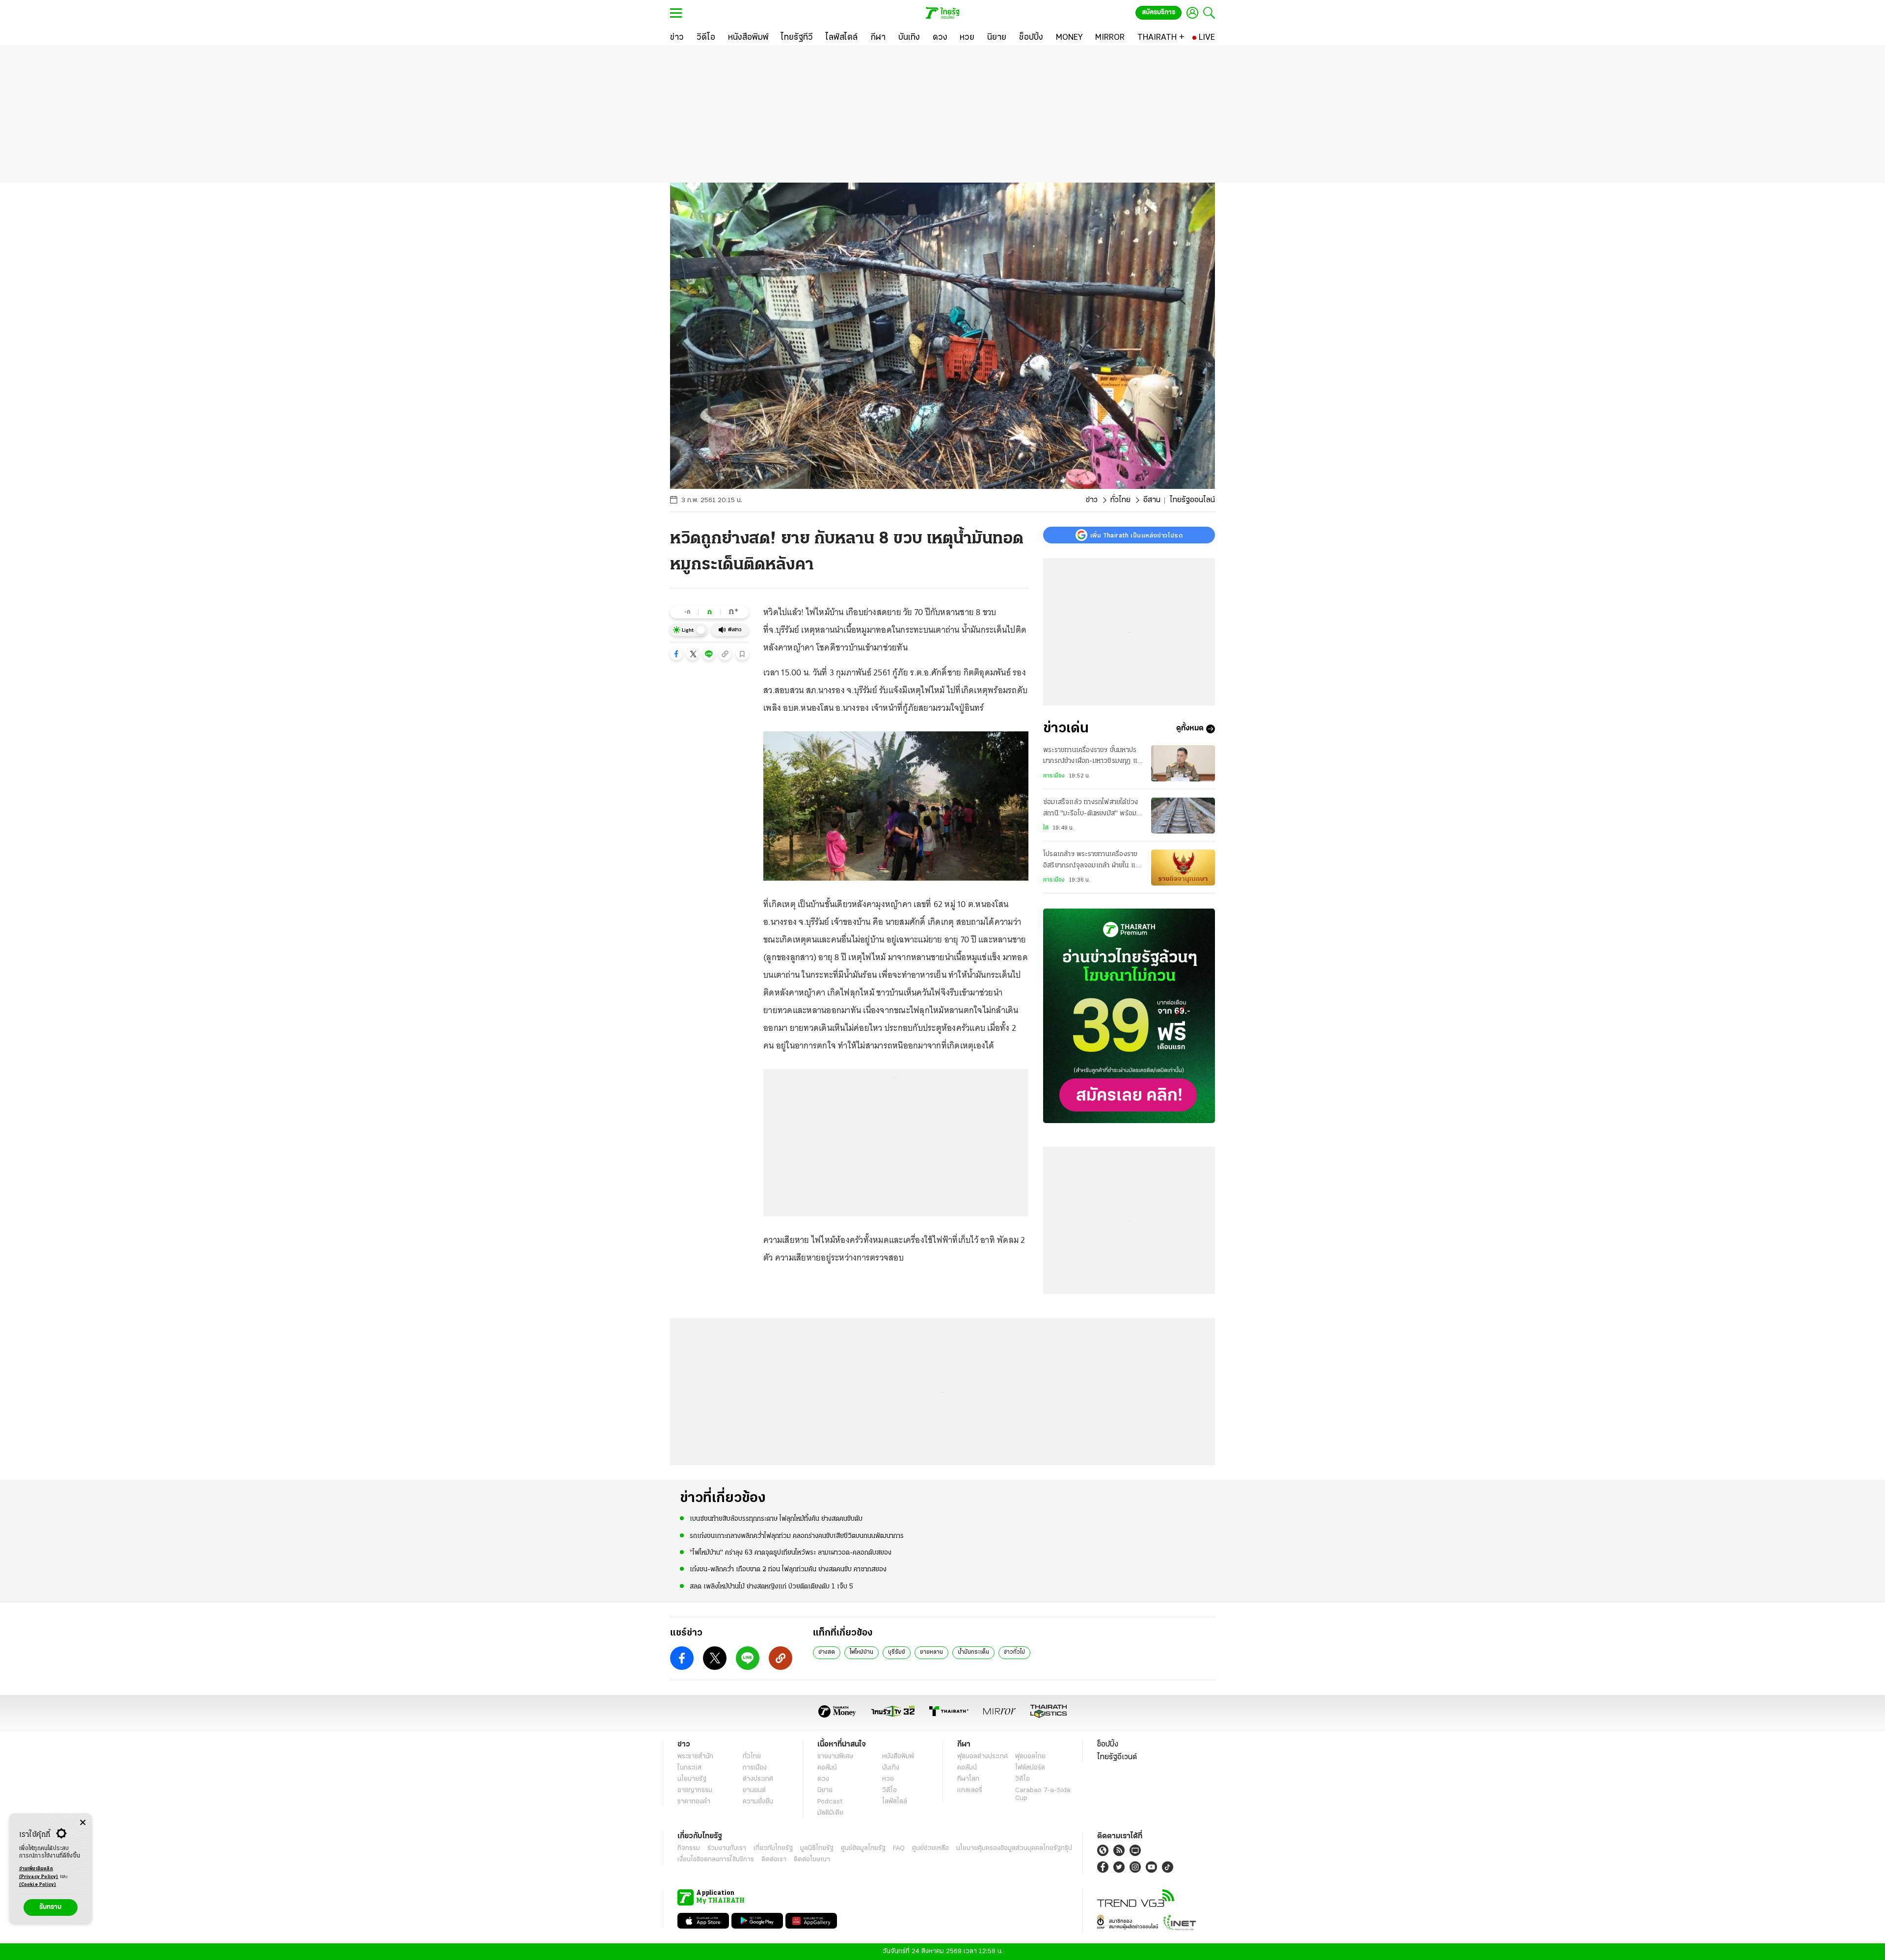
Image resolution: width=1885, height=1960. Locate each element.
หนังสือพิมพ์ (898, 1757)
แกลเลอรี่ (970, 1790)
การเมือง (1054, 776)
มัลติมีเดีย (830, 1813)
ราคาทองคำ (694, 1802)
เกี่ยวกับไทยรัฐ (773, 1848)
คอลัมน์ (827, 1768)
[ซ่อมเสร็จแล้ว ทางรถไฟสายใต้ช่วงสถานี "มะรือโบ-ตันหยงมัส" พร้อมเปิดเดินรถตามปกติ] (1183, 816)
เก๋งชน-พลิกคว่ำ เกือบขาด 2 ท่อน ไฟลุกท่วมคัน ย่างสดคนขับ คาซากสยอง (788, 1570)
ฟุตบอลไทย (1030, 1757)
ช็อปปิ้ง (1108, 1745)
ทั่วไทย (1120, 500)
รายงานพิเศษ (835, 1757)
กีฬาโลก (968, 1779)
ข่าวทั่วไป (1014, 1652)
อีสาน (1152, 500)
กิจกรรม (689, 1848)
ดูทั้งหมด (1190, 729)
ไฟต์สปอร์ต (1030, 1768)
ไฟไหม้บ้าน (862, 1652)
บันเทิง (891, 1768)
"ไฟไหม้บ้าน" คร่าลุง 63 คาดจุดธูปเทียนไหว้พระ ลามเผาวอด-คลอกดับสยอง (791, 1553)
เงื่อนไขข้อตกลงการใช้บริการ (716, 1860)
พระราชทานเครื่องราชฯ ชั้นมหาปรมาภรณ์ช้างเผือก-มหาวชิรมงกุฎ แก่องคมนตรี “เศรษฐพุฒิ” (1092, 757)
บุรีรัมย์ (897, 1652)
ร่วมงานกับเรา (727, 1848)
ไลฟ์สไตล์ (895, 1802)
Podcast (830, 1802)
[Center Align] (83, 1823)
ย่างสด (827, 1652)
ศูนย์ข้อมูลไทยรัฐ (863, 1848)
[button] (676, 654)
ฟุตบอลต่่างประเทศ (983, 1757)
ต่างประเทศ (758, 1779)
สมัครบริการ (1158, 13)
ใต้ (1046, 828)
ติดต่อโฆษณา (812, 1860)
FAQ (899, 1848)
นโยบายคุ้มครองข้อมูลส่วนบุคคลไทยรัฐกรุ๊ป (1014, 1848)
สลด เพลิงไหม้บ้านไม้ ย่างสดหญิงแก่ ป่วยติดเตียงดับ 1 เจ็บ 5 (771, 1587)
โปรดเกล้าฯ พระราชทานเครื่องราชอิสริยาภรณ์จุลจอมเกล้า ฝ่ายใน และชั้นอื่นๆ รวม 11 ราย (1092, 861)
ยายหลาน (931, 1652)
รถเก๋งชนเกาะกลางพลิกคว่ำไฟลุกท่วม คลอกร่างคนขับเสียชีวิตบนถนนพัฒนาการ (797, 1536)
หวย (888, 1779)
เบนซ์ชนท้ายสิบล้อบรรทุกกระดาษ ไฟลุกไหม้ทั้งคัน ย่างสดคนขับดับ (776, 1519)
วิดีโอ (889, 1790)
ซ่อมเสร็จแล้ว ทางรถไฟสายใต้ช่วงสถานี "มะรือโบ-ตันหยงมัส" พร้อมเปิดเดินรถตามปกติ (1091, 809)
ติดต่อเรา (774, 1860)
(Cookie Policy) (38, 1885)
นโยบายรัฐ (692, 1779)
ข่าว (1092, 500)
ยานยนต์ (754, 1790)
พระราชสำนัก (695, 1757)
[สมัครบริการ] (1129, 1016)
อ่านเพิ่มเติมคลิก (39, 1873)
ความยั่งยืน (758, 1802)
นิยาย (825, 1790)
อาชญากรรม (695, 1790)
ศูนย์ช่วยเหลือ (930, 1848)
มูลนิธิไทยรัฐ (817, 1848)
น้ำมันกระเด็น (973, 1652)
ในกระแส (689, 1768)
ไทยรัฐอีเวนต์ (1117, 1757)
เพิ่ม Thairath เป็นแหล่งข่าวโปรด (1136, 535)
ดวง (823, 1779)
